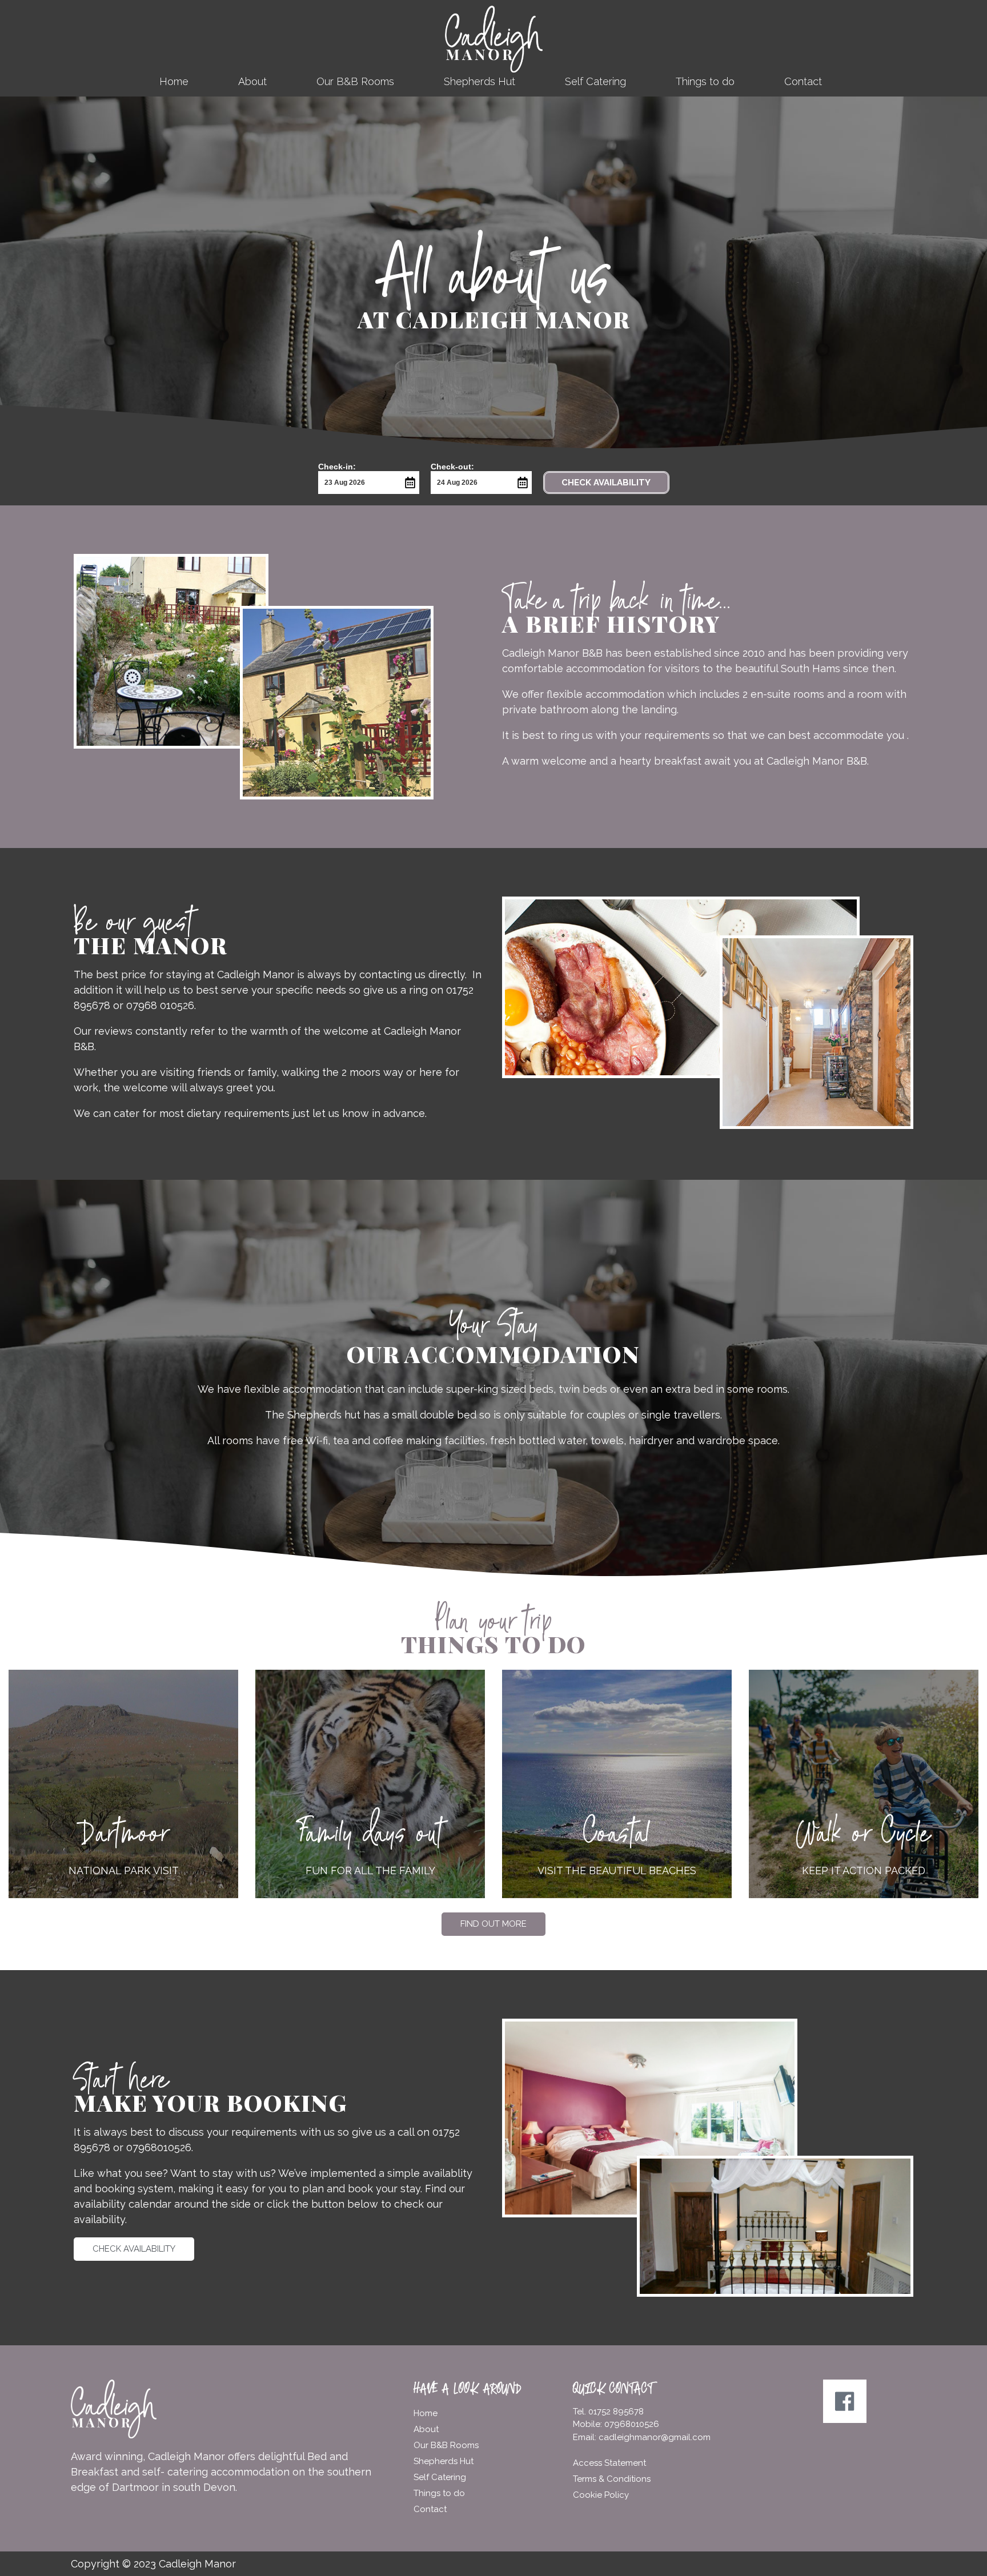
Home (174, 81)
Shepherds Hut (480, 81)
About (252, 81)
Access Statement (609, 2463)
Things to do (705, 81)
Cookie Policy (601, 2495)
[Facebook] (845, 2401)
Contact (803, 81)
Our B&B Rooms (355, 81)
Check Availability (606, 483)
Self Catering (595, 81)
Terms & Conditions (612, 2479)
